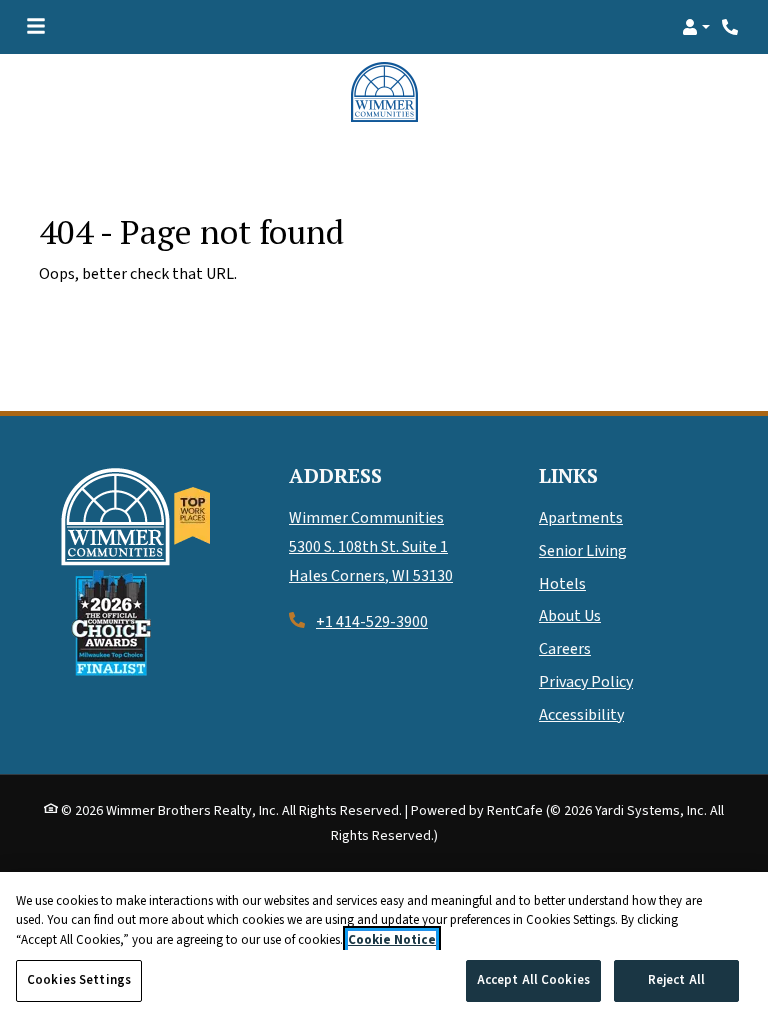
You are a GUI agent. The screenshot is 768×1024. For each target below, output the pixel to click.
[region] (384, 948)
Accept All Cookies (533, 980)
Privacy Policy (586, 682)
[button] (696, 27)
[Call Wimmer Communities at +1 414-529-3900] (732, 27)
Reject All (676, 980)
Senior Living (583, 551)
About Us (570, 616)
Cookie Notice (392, 940)
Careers (565, 649)
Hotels (562, 584)
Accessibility (581, 715)
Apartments (581, 518)
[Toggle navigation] (36, 27)
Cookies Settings (79, 980)
